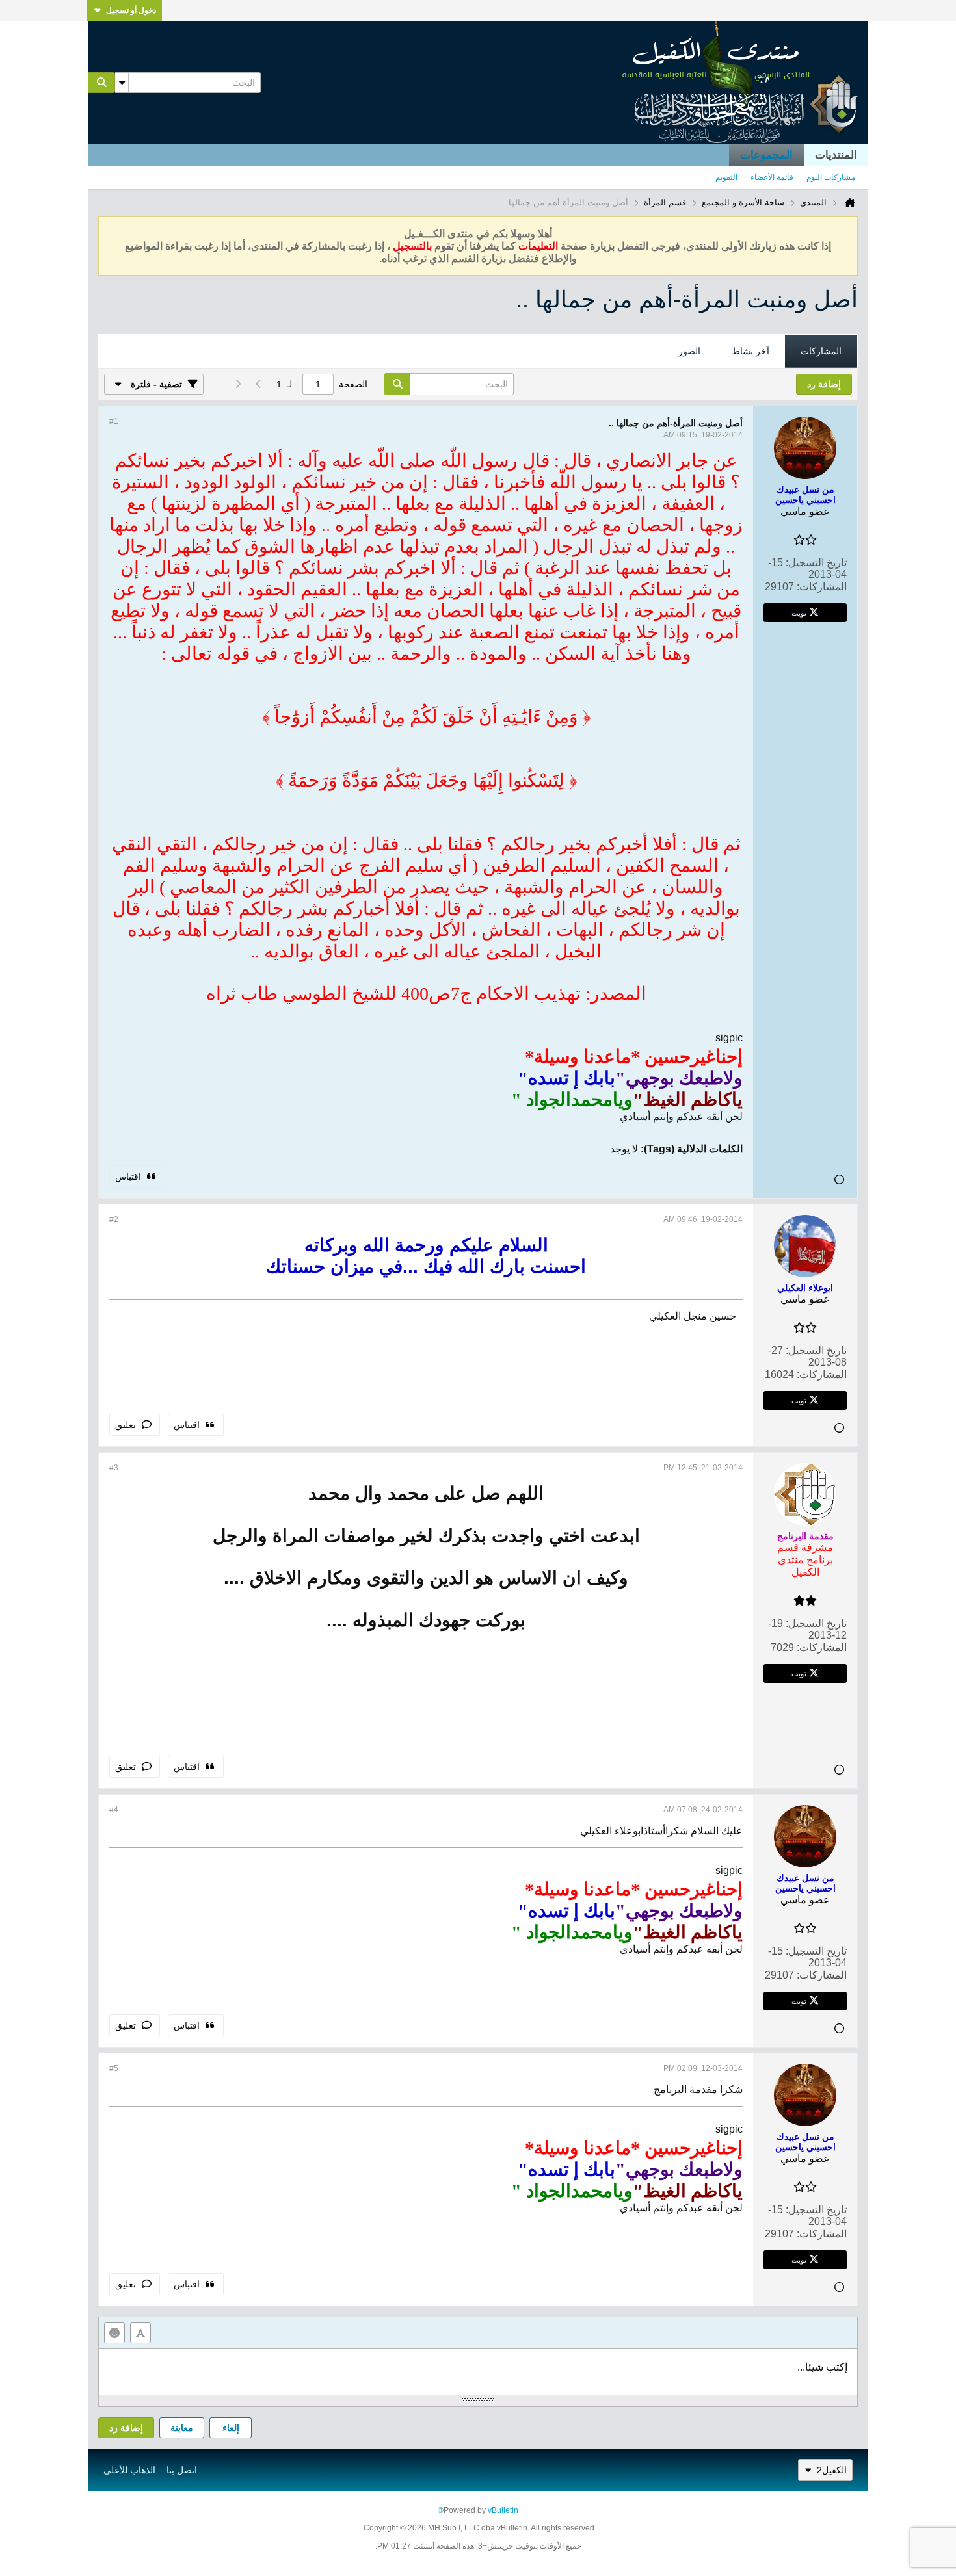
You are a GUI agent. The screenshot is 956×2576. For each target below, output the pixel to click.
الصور (689, 351)
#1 (114, 421)
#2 (114, 1219)
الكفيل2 (832, 2470)
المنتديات (836, 155)
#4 (114, 1810)
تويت (799, 612)
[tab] (821, 352)
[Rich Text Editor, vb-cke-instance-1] (478, 2372)
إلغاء (231, 2428)
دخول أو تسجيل (131, 10)
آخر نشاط (750, 351)
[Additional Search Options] (122, 83)
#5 (114, 2068)
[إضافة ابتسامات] (114, 2333)
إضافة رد (126, 2428)
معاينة (182, 2428)
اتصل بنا (182, 2470)
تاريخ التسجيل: (816, 563)
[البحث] (101, 83)
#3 (114, 1468)
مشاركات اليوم (831, 177)
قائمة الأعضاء (772, 177)
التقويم (726, 177)
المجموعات (766, 155)
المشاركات (821, 351)
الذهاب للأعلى (129, 2470)
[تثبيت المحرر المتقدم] (140, 2333)
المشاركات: (822, 587)
